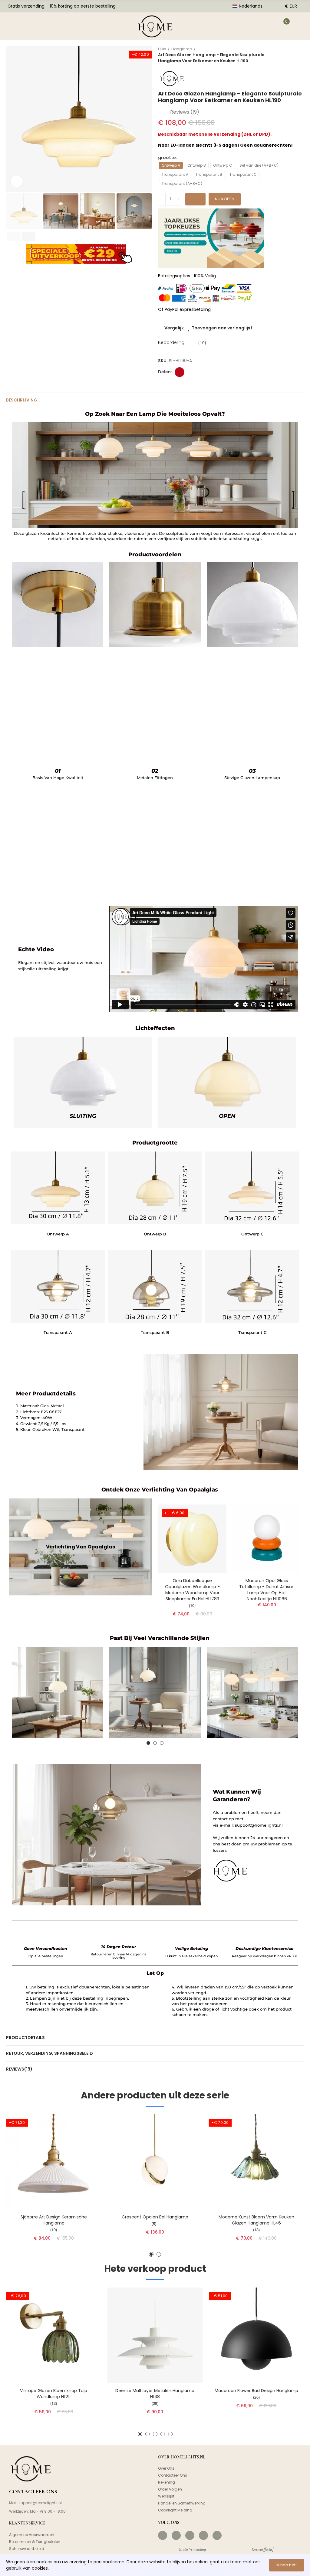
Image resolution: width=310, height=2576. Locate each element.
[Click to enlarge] (17, 182)
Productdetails (25, 2038)
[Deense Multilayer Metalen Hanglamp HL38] (155, 2335)
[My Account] (263, 26)
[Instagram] (176, 2535)
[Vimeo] (217, 2535)
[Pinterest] (190, 2535)
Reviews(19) (19, 2069)
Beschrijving (22, 400)
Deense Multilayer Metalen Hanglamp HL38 (155, 2394)
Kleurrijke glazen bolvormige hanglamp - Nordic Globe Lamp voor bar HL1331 (192, 1587)
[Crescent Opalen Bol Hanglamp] (155, 2162)
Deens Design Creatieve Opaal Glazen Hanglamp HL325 (267, 1587)
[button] (12, 119)
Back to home (292, 55)
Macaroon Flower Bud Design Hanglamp (256, 2391)
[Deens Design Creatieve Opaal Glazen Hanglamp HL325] (267, 1539)
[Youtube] (203, 2535)
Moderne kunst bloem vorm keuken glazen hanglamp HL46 (256, 2220)
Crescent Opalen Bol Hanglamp (155, 2217)
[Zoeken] (37, 26)
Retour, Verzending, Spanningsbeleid (49, 2053)
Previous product (284, 55)
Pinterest (180, 372)
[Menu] (15, 26)
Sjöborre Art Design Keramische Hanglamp (54, 2220)
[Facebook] (163, 2535)
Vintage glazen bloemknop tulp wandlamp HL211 (54, 2394)
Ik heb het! (287, 2565)
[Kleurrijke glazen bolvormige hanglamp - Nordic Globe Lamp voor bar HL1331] (192, 1539)
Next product (299, 55)
